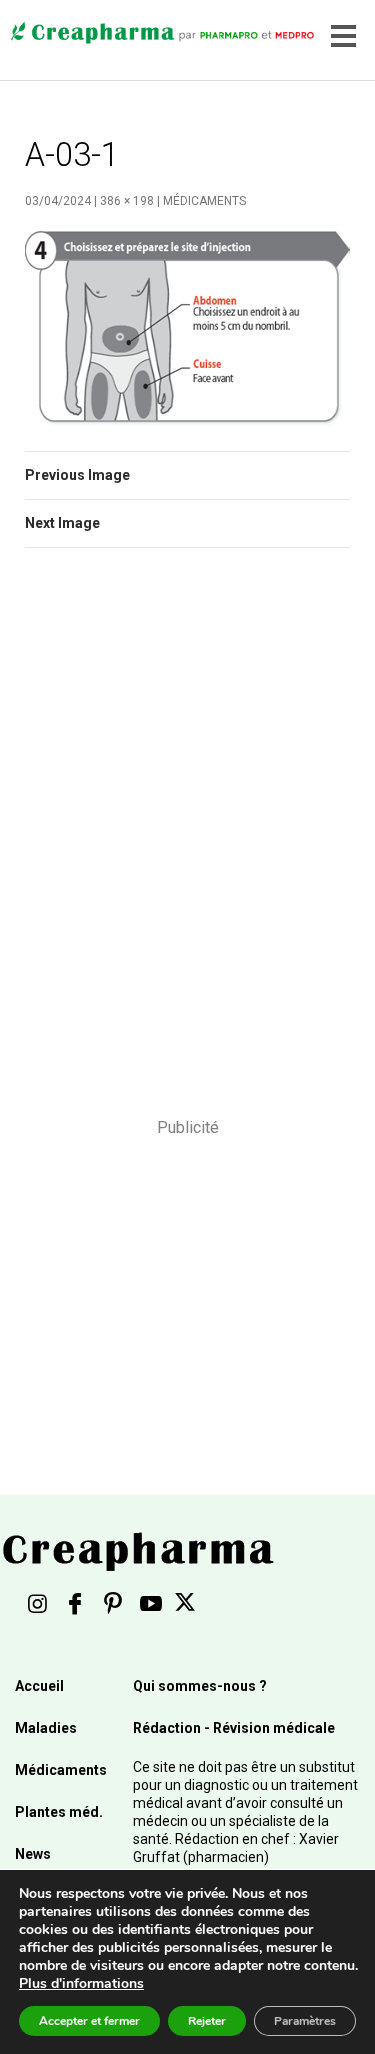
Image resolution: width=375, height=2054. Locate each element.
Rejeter (207, 2021)
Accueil (39, 1686)
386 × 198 (127, 201)
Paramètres (305, 2021)
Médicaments (204, 201)
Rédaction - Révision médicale (234, 1728)
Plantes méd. (59, 1812)
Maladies (46, 1728)
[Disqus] (187, 846)
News (33, 1854)
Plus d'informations (81, 1983)
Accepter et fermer (89, 2021)
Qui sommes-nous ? (200, 1686)
